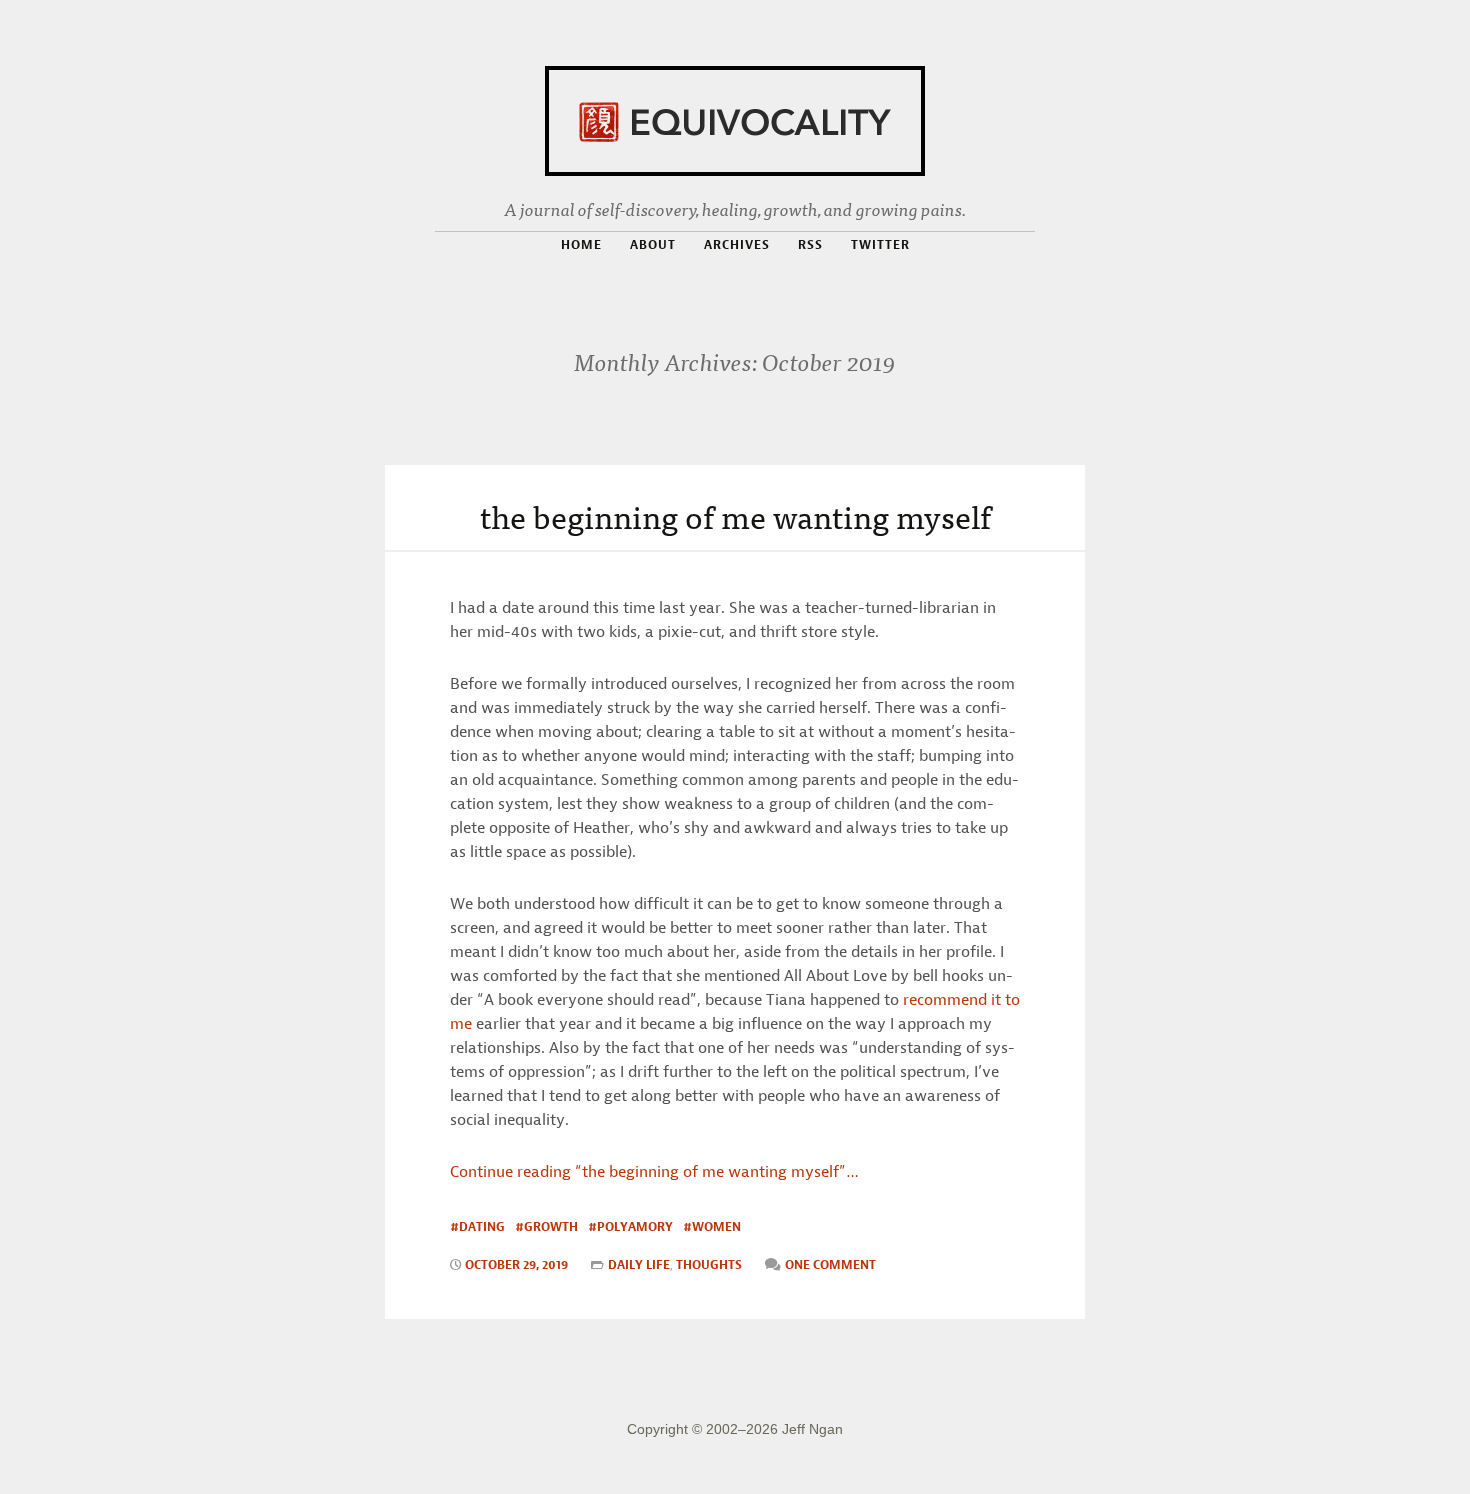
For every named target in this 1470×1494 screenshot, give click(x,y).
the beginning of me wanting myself (735, 515)
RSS (810, 244)
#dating (477, 1226)
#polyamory (630, 1226)
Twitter (880, 244)
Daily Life (639, 1264)
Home (581, 244)
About (653, 244)
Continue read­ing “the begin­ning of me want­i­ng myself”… (654, 1171)
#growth (546, 1226)
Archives (737, 244)
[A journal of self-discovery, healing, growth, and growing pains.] (735, 117)
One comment (830, 1264)
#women (712, 1226)
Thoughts (709, 1264)
